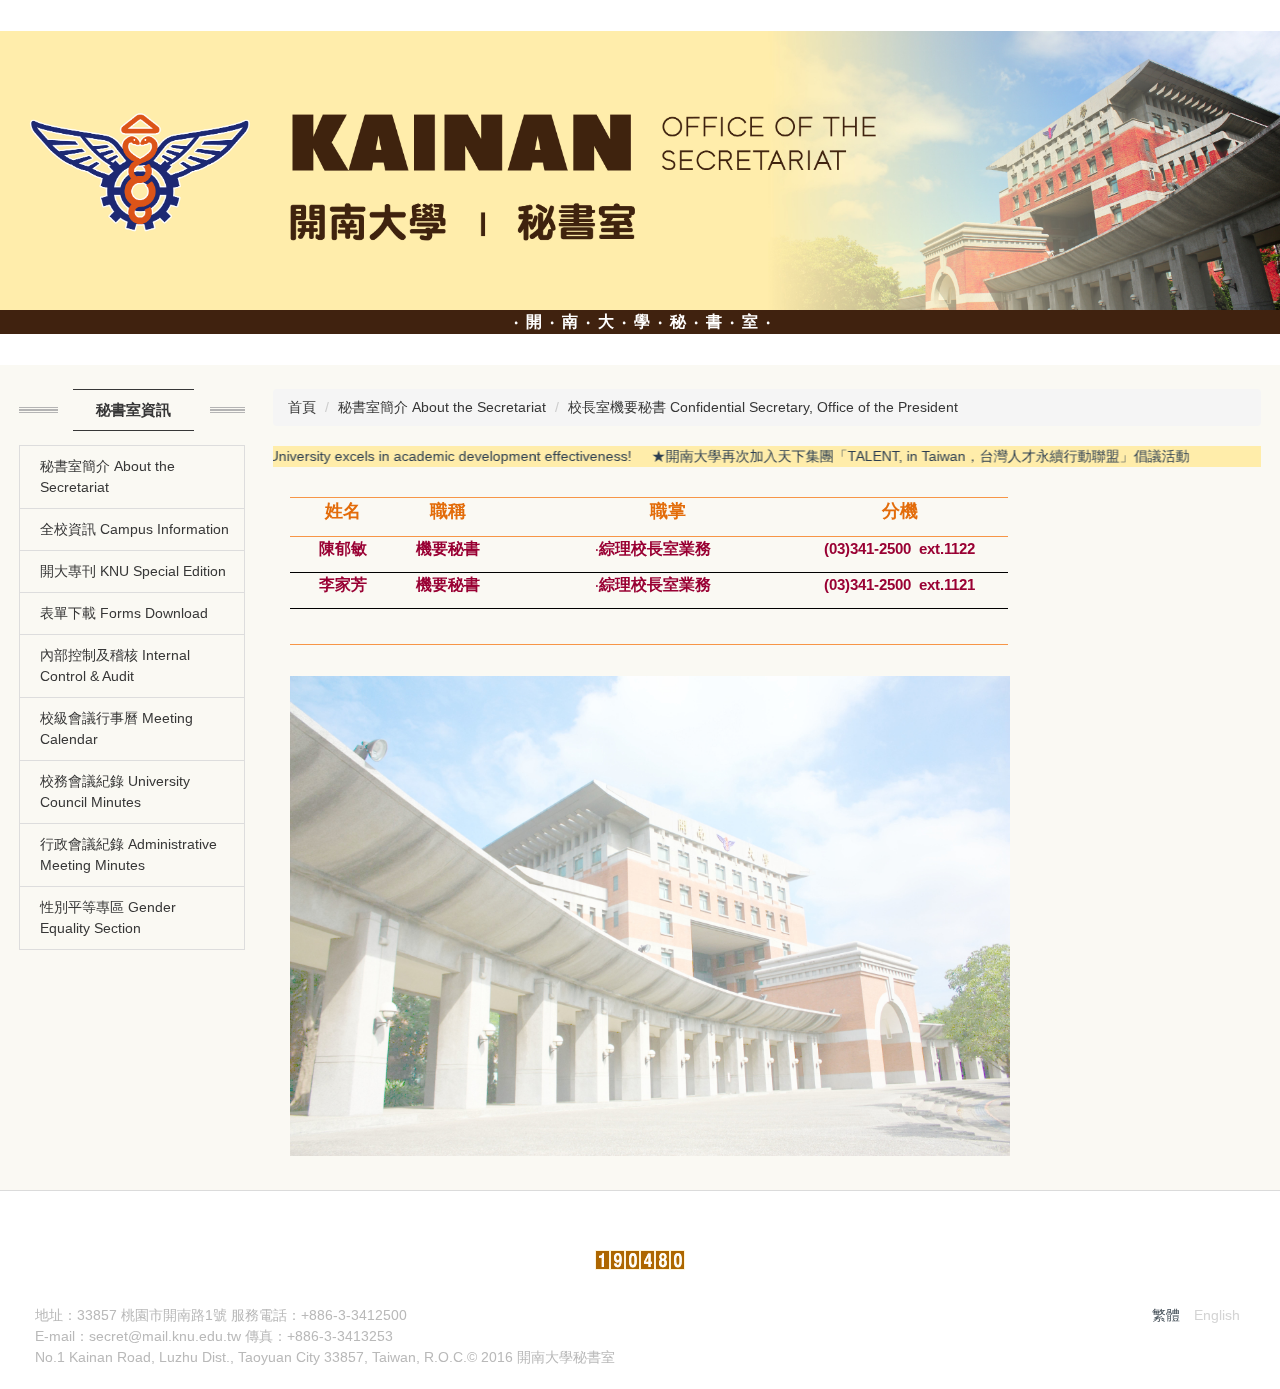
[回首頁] (640, 169)
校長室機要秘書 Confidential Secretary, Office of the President (763, 407)
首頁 (302, 407)
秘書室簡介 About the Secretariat (442, 407)
